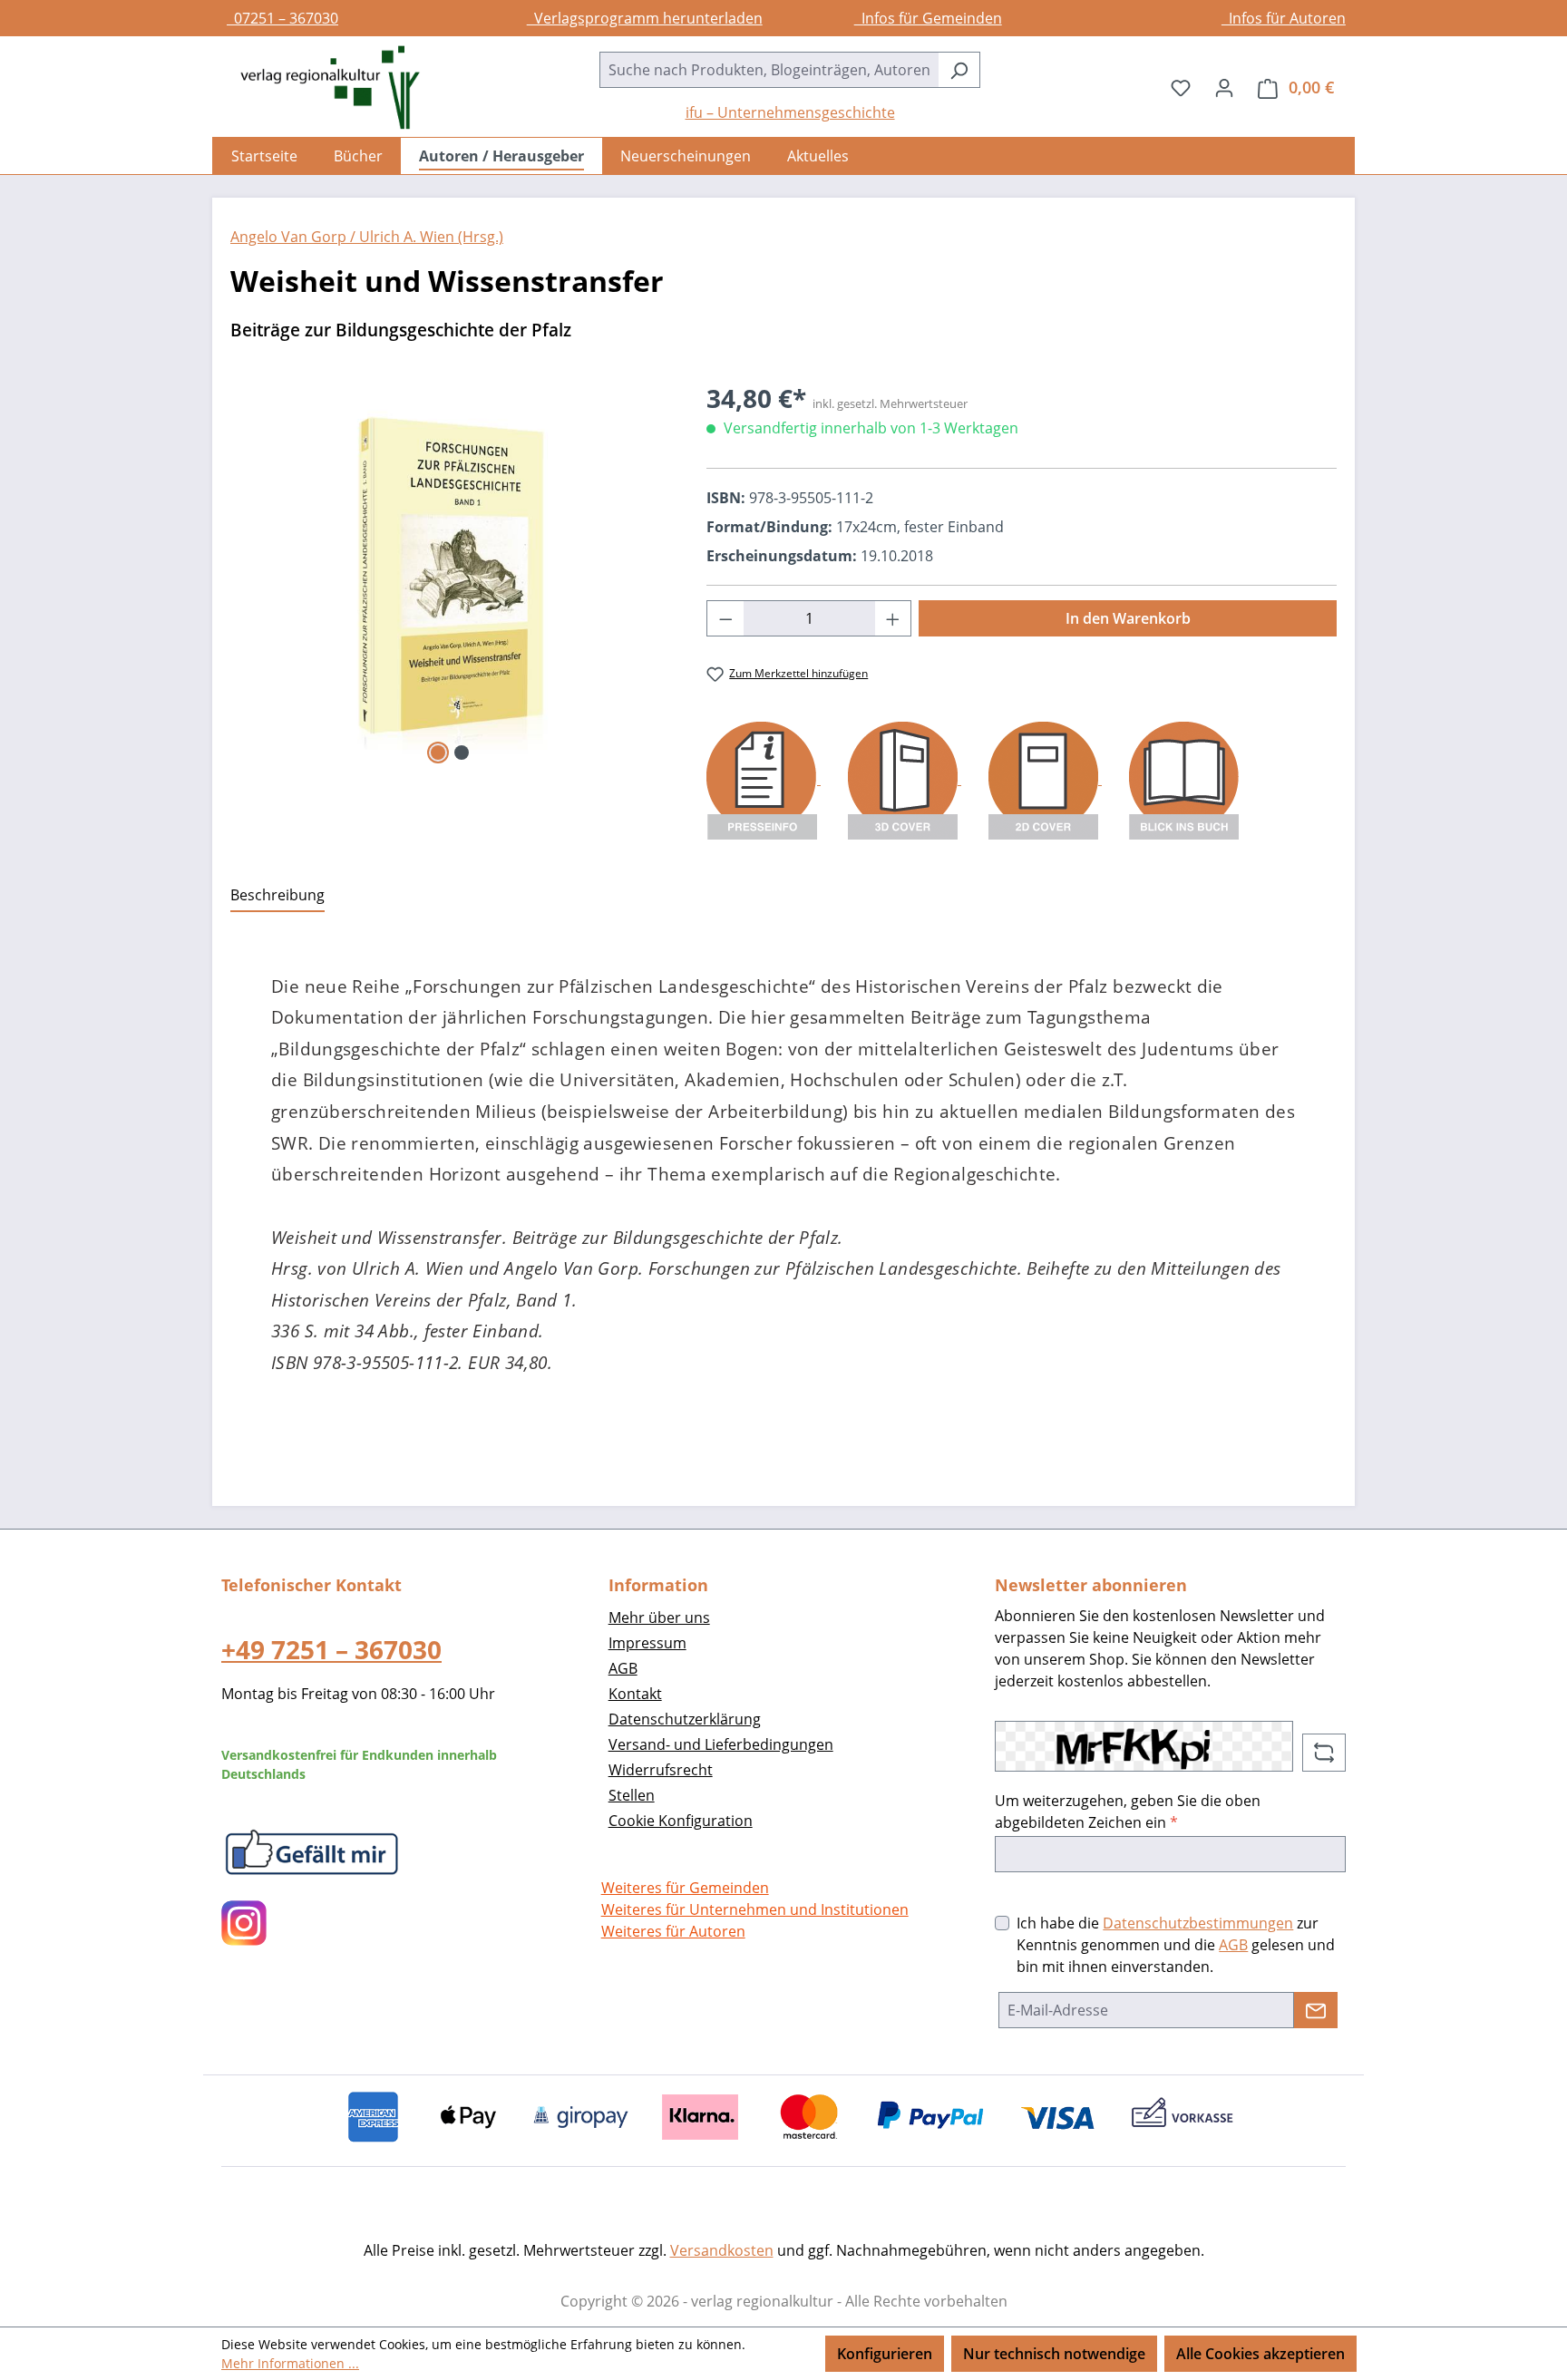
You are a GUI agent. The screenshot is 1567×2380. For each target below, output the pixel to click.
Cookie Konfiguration (681, 1821)
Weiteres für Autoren (673, 1931)
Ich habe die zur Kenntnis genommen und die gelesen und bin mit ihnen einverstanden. (1176, 1945)
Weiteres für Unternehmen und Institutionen (755, 1909)
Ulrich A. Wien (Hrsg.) (429, 237)
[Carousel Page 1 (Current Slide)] (438, 753)
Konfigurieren (885, 2354)
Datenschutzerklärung (685, 1719)
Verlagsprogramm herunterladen (645, 18)
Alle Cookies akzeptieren (1260, 2354)
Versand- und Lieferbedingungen (721, 1744)
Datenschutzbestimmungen (1198, 1923)
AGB (623, 1668)
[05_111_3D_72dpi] (450, 574)
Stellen (632, 1795)
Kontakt (635, 1694)
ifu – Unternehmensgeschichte (790, 112)
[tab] (277, 896)
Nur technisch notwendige (1054, 2354)
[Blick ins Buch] (1184, 779)
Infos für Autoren (1284, 18)
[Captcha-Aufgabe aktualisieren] (1324, 1753)
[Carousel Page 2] (462, 753)
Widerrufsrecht (661, 1770)
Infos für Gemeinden (928, 18)
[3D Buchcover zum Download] (905, 779)
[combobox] (769, 70)
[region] (450, 574)
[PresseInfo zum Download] (764, 779)
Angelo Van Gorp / (293, 237)
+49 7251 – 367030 (331, 1649)
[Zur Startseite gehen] (321, 87)
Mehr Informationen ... (290, 2363)
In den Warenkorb (1128, 618)
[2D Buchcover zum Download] (1045, 779)
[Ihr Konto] (1224, 87)
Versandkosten (722, 2250)
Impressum (647, 1643)
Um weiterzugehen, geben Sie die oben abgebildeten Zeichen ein (1128, 1812)
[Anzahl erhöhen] (893, 618)
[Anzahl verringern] (725, 618)
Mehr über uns (659, 1617)
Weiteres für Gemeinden (685, 1888)
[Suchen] (959, 70)
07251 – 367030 (282, 18)
